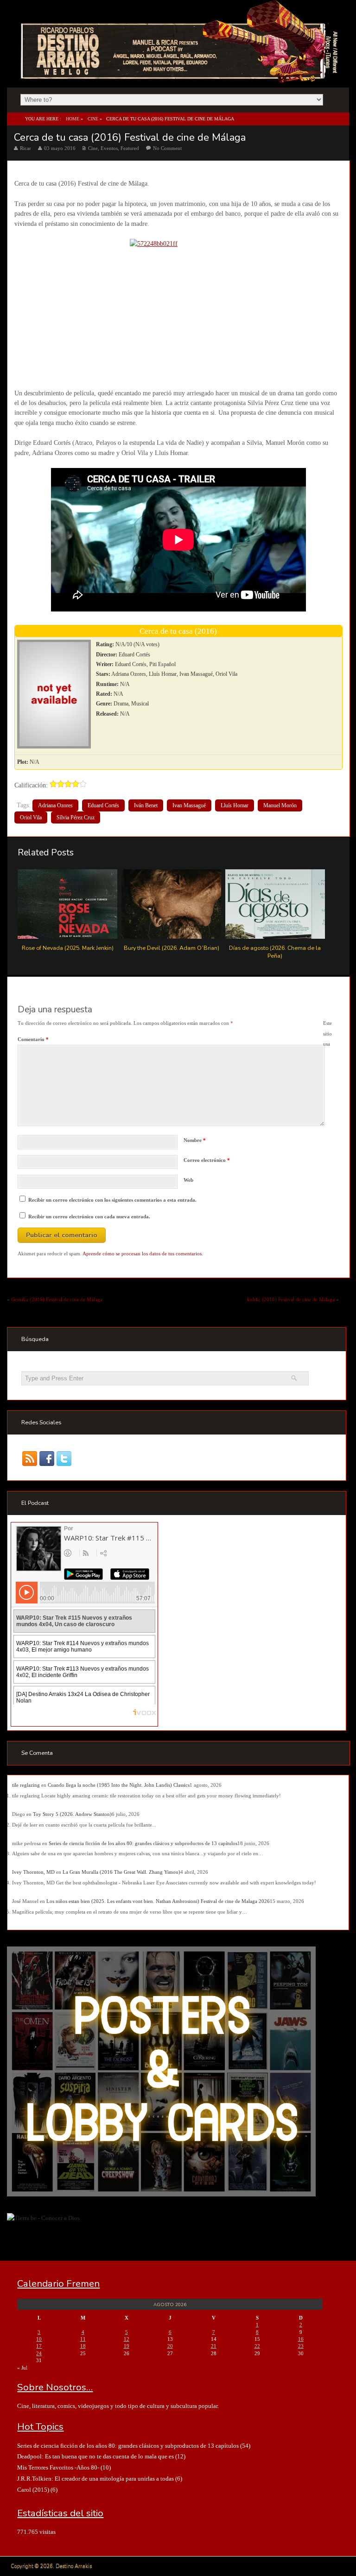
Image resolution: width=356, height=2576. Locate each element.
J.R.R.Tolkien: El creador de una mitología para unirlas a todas (95, 2479)
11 (83, 2339)
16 (301, 2339)
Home (73, 119)
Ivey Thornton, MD (33, 1872)
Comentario (33, 1039)
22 (257, 2346)
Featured (130, 148)
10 (39, 2339)
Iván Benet (146, 805)
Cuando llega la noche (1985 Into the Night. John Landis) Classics (119, 1785)
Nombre (195, 1140)
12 (127, 2339)
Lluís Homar (235, 805)
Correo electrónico (207, 1160)
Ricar (25, 148)
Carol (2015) (33, 2490)
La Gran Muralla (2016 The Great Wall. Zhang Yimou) (121, 1872)
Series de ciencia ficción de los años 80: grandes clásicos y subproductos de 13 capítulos (143, 1843)
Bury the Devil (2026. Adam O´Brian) (172, 948)
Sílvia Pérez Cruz (76, 817)
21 (214, 2346)
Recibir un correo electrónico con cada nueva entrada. (89, 1216)
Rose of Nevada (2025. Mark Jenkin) (68, 948)
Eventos (109, 148)
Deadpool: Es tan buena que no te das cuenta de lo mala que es (95, 2456)
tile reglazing (26, 1785)
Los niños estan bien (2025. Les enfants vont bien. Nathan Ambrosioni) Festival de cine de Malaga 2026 (158, 1901)
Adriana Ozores (55, 805)
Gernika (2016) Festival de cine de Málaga (57, 1299)
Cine (93, 119)
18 (83, 2346)
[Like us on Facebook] (47, 1458)
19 (127, 2346)
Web (188, 1180)
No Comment (167, 148)
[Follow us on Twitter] (64, 1458)
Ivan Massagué (189, 805)
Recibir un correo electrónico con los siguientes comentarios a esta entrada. (112, 1200)
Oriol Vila (31, 817)
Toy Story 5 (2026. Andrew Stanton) (72, 1814)
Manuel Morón (280, 805)
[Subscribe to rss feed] (30, 1458)
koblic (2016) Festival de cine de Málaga (291, 1299)
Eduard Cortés (103, 805)
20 (170, 2346)
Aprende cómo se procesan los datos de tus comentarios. (143, 1254)
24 (39, 2353)
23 (301, 2346)
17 (39, 2346)
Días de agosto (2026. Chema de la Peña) (275, 952)
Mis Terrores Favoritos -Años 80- (58, 2467)
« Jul (22, 2368)
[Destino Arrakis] (180, 74)
